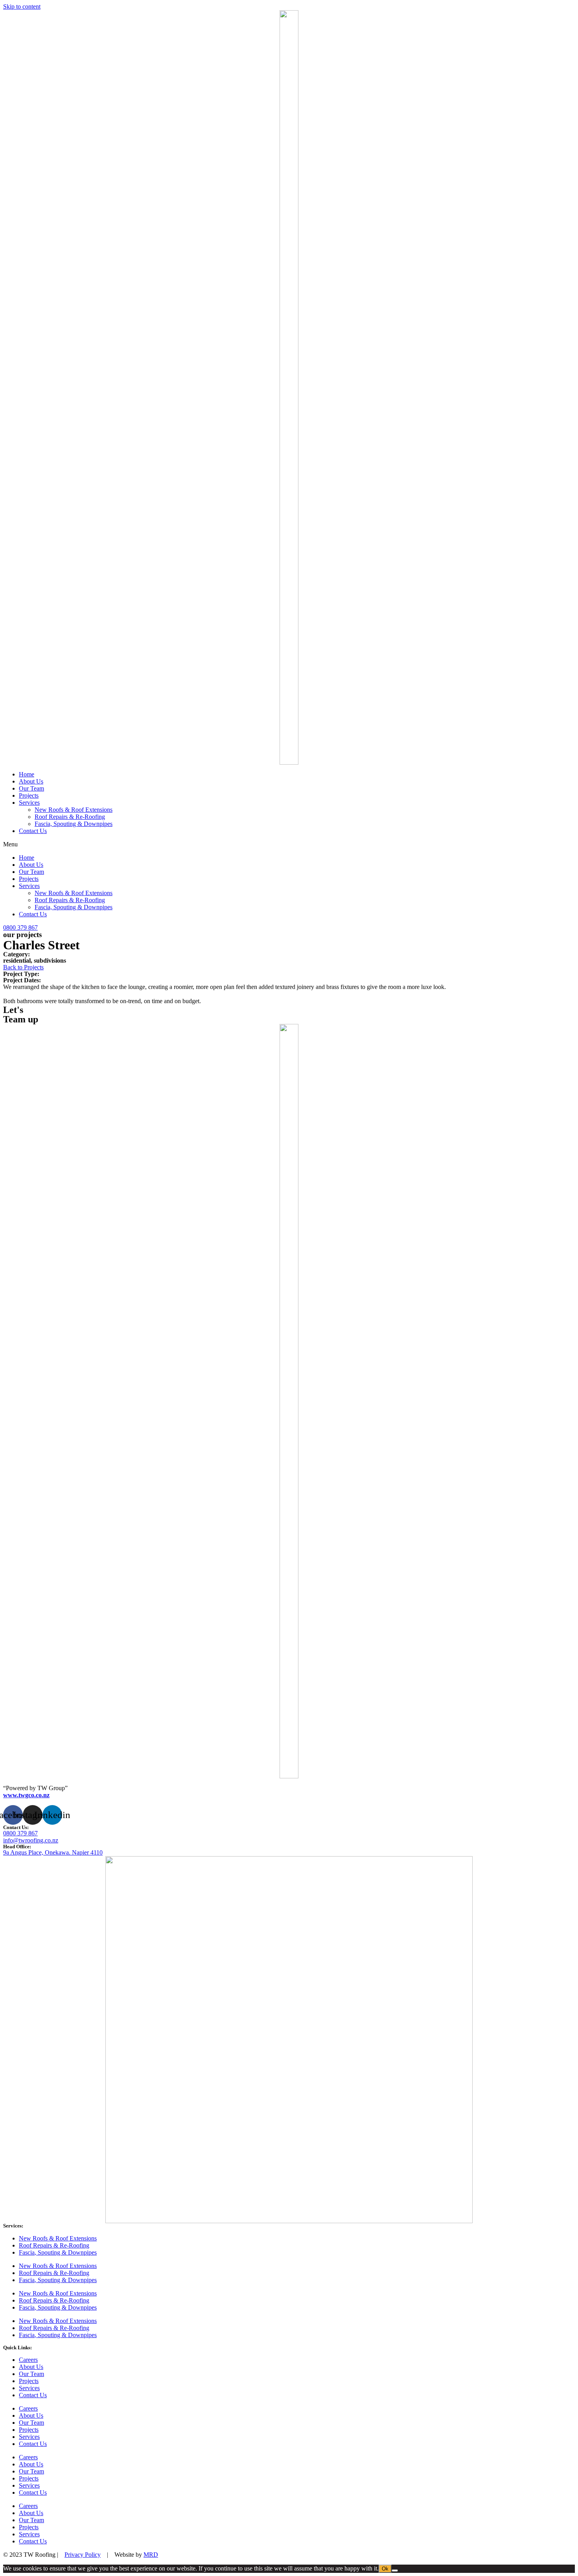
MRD (151, 2555)
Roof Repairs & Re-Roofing (70, 817)
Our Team (31, 788)
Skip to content (22, 6)
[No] (395, 2570)
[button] (289, 844)
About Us (31, 781)
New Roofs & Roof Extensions (74, 810)
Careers (28, 2360)
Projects (29, 795)
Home (27, 774)
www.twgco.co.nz (26, 1795)
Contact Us (33, 831)
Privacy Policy (83, 2555)
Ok (385, 2569)
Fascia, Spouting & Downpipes (74, 824)
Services (29, 803)
